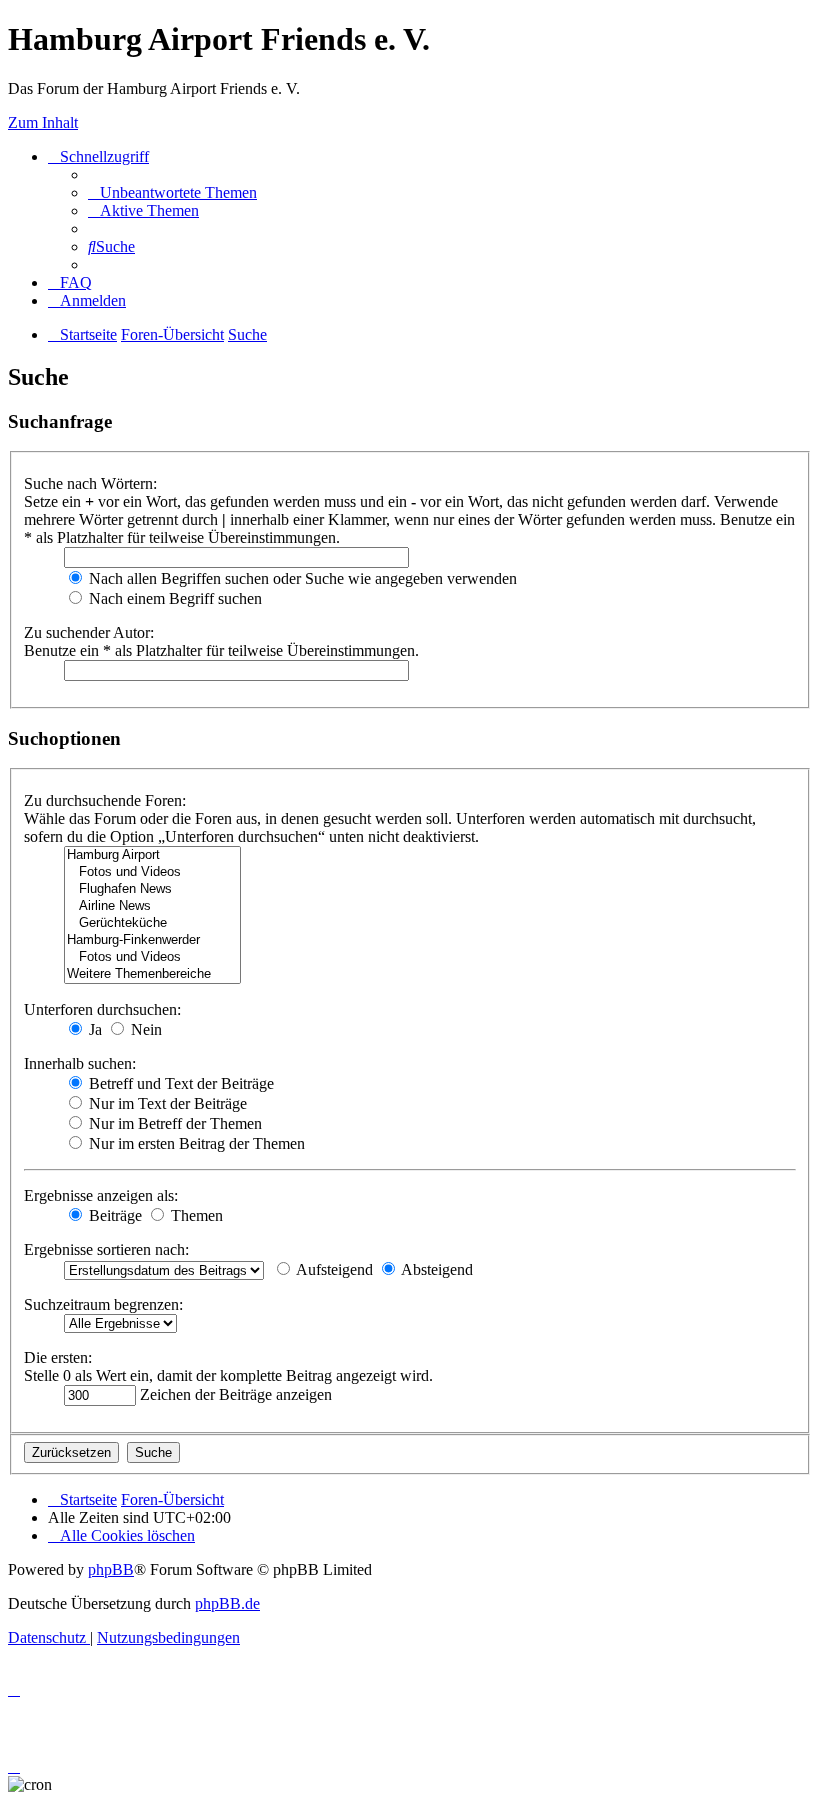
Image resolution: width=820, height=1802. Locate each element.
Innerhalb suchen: (80, 1063)
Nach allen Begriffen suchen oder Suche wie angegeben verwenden (301, 578)
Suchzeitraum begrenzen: (103, 1304)
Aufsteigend (333, 1269)
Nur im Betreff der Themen (173, 1123)
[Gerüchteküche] (152, 923)
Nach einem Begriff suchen (173, 598)
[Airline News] (152, 906)
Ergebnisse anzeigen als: (101, 1195)
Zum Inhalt (43, 122)
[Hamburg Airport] (152, 855)
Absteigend (435, 1269)
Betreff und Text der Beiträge (179, 1083)
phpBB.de (227, 1603)
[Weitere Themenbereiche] (152, 974)
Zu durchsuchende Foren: (105, 800)
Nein (144, 1029)
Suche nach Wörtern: (90, 483)
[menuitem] (172, 192)
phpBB (111, 1569)
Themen (195, 1215)
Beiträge (113, 1215)
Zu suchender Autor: (89, 632)
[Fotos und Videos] (152, 872)
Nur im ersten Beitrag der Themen (195, 1143)
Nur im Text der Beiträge (166, 1103)
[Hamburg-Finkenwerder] (152, 940)
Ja (93, 1029)
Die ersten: (58, 1357)
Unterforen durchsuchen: (102, 1009)
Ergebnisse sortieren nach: (106, 1249)
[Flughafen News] (152, 889)
